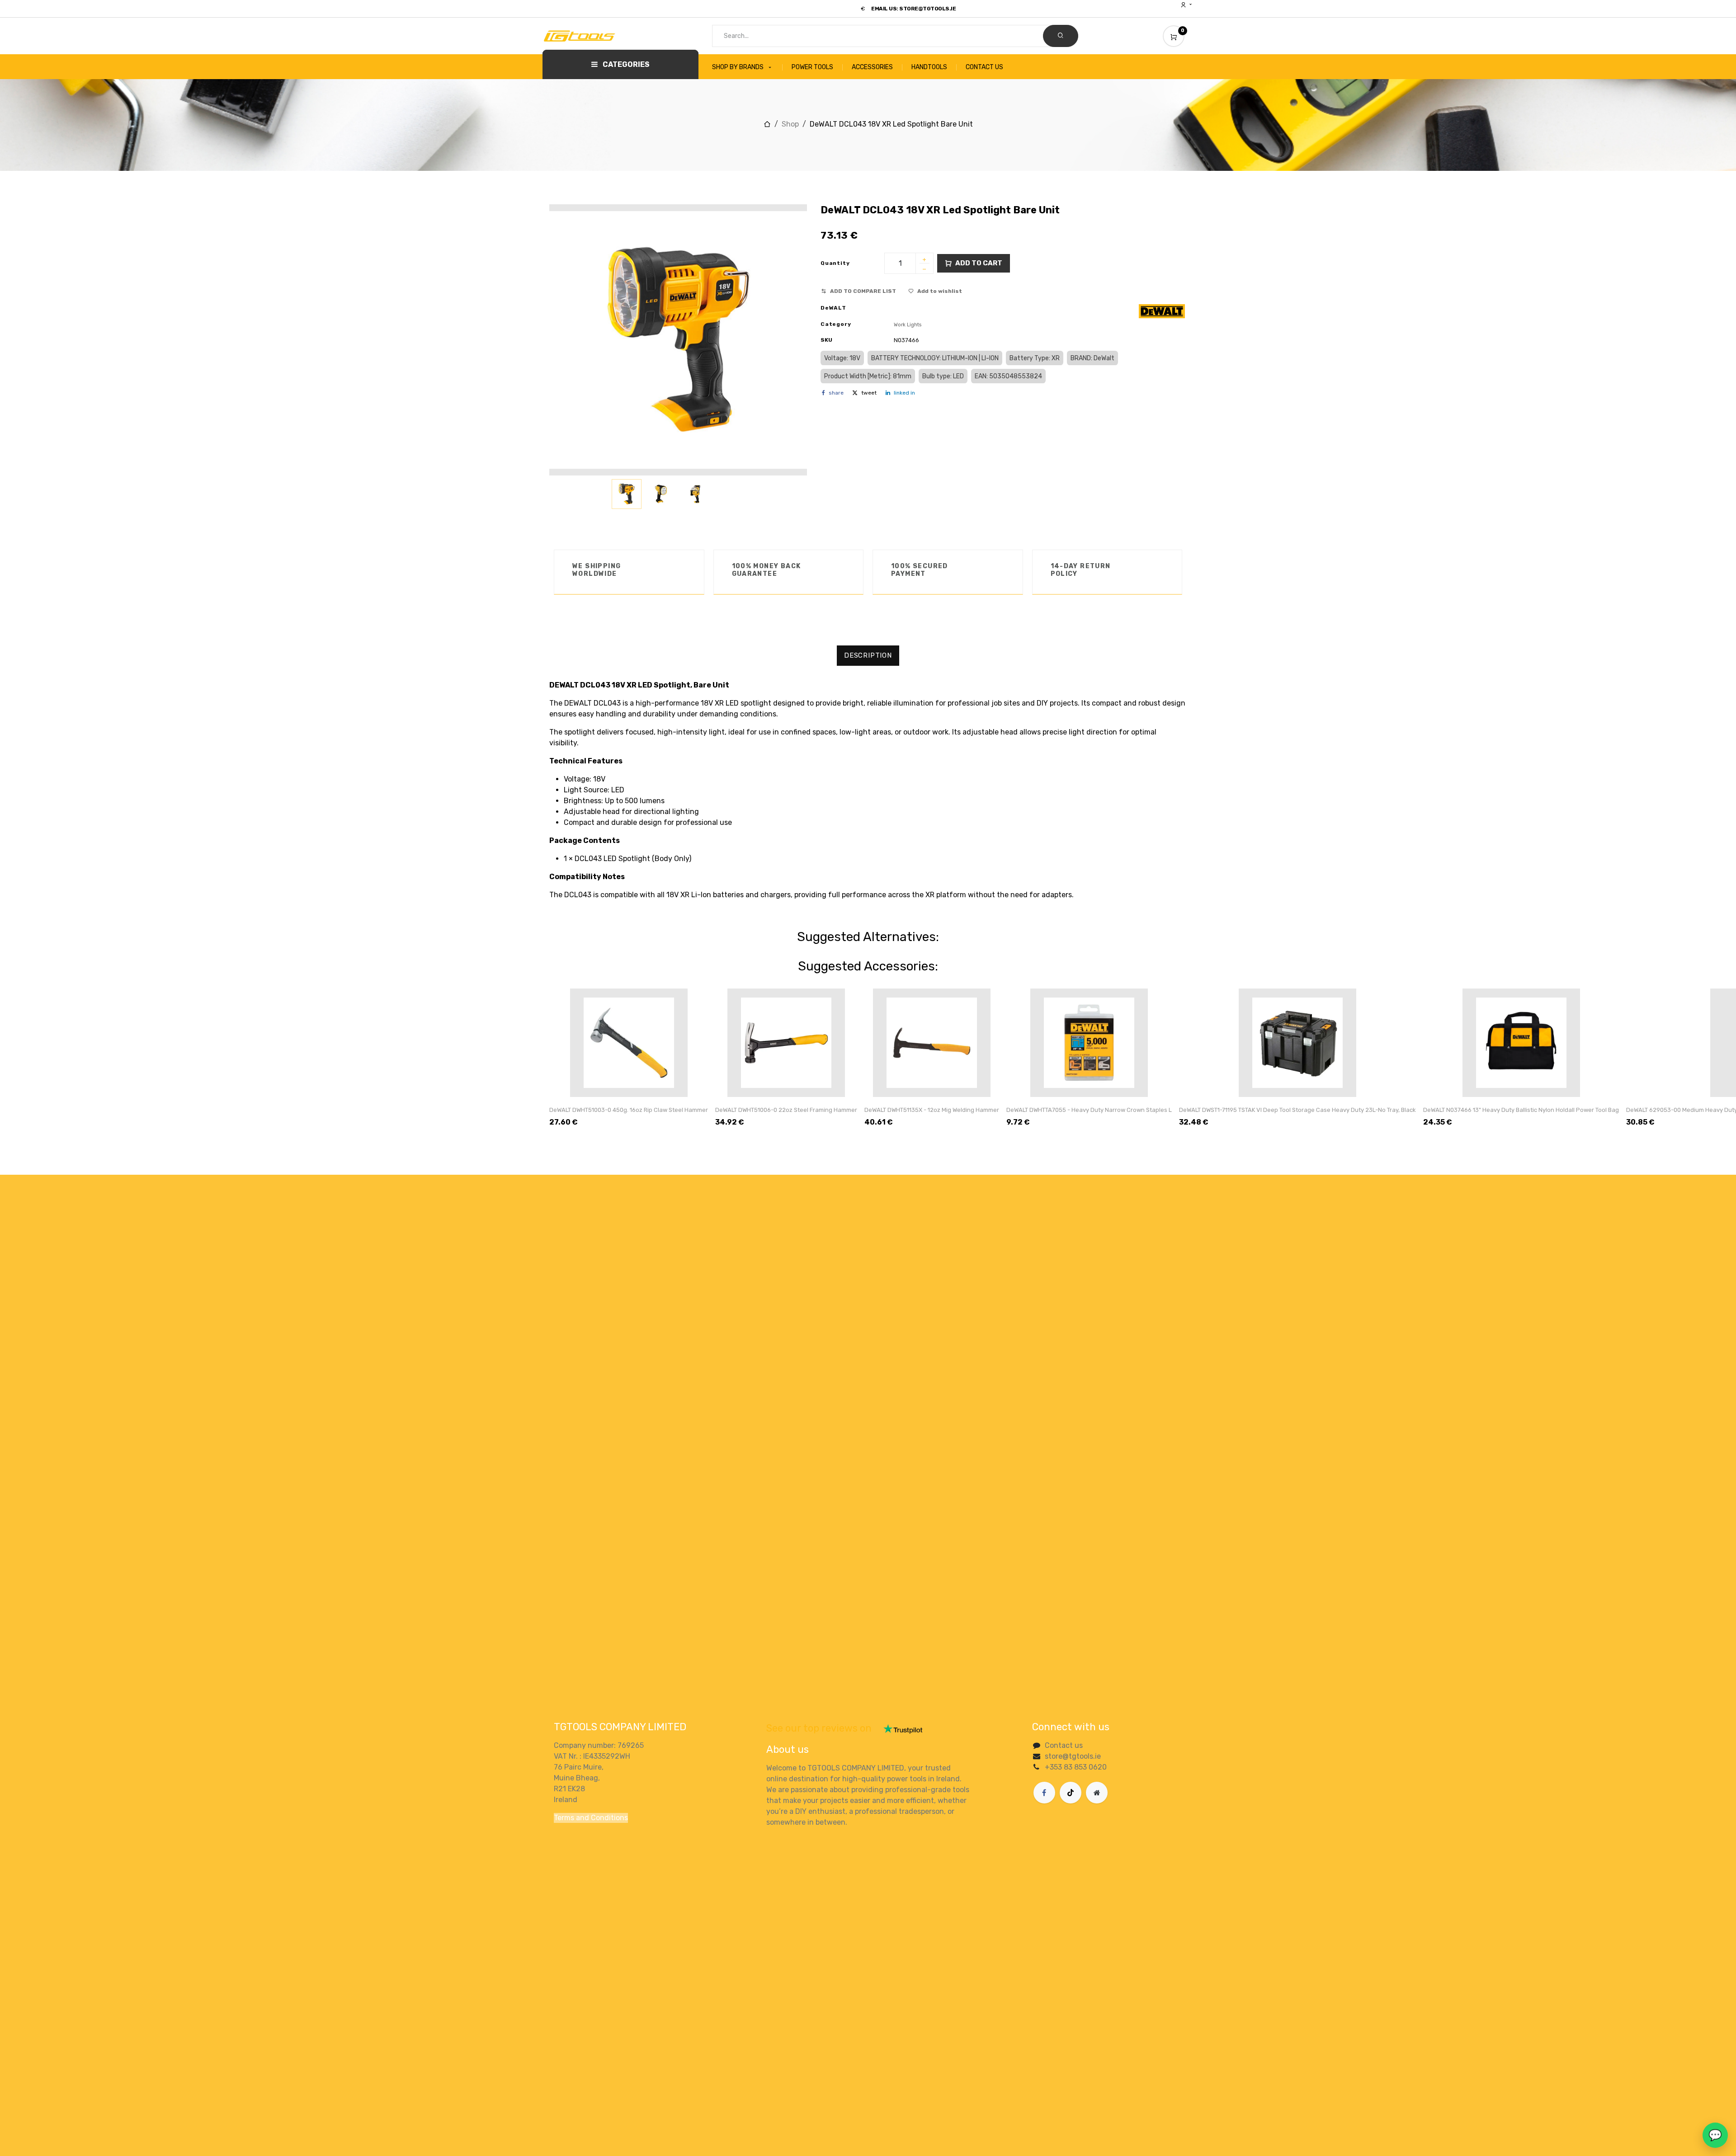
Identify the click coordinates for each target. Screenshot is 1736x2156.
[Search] (1061, 36)
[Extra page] (1097, 1793)
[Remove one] (925, 270)
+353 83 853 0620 (1076, 1767)
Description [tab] (868, 655)
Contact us (1064, 1745)
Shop (790, 124)
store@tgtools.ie (1073, 1756)
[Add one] (925, 260)
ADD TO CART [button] (979, 263)
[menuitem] (747, 67)
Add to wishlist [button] (940, 291)
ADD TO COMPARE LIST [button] (863, 291)
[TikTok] (1071, 1793)
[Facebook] (1044, 1793)
